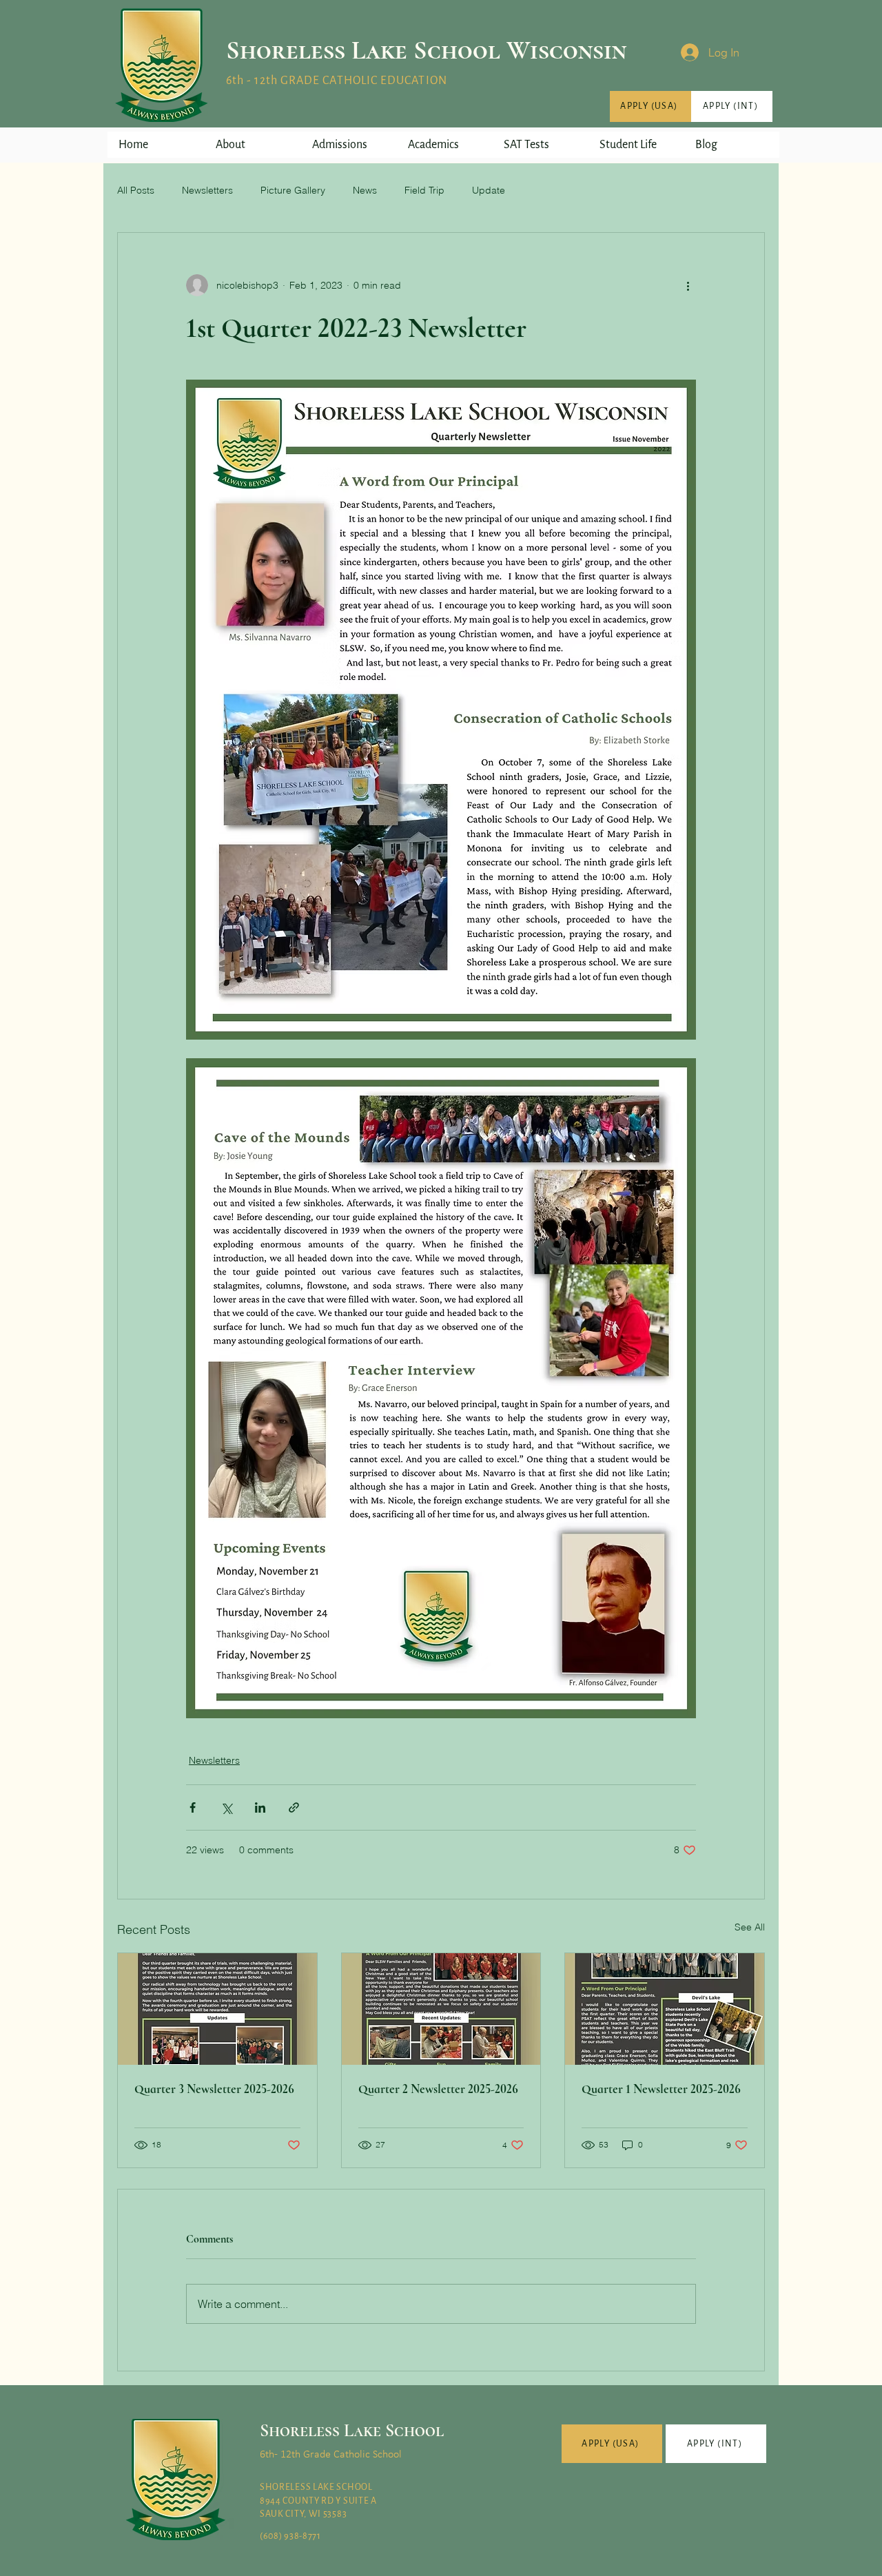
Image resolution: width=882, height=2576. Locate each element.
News (365, 190)
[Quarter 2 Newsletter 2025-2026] (441, 2009)
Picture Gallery (293, 190)
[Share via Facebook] (193, 1807)
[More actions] (688, 285)
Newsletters (207, 190)
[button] (252, 145)
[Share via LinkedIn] (260, 1807)
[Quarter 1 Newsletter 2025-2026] (665, 2009)
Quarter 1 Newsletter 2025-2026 (661, 2089)
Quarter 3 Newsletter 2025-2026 (214, 2089)
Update (489, 190)
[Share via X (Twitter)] (226, 1807)
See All (750, 1927)
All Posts (136, 190)
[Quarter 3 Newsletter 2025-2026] (217, 2009)
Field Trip (424, 190)
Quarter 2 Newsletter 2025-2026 (438, 2089)
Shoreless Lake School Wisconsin (426, 50)
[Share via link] (294, 1807)
